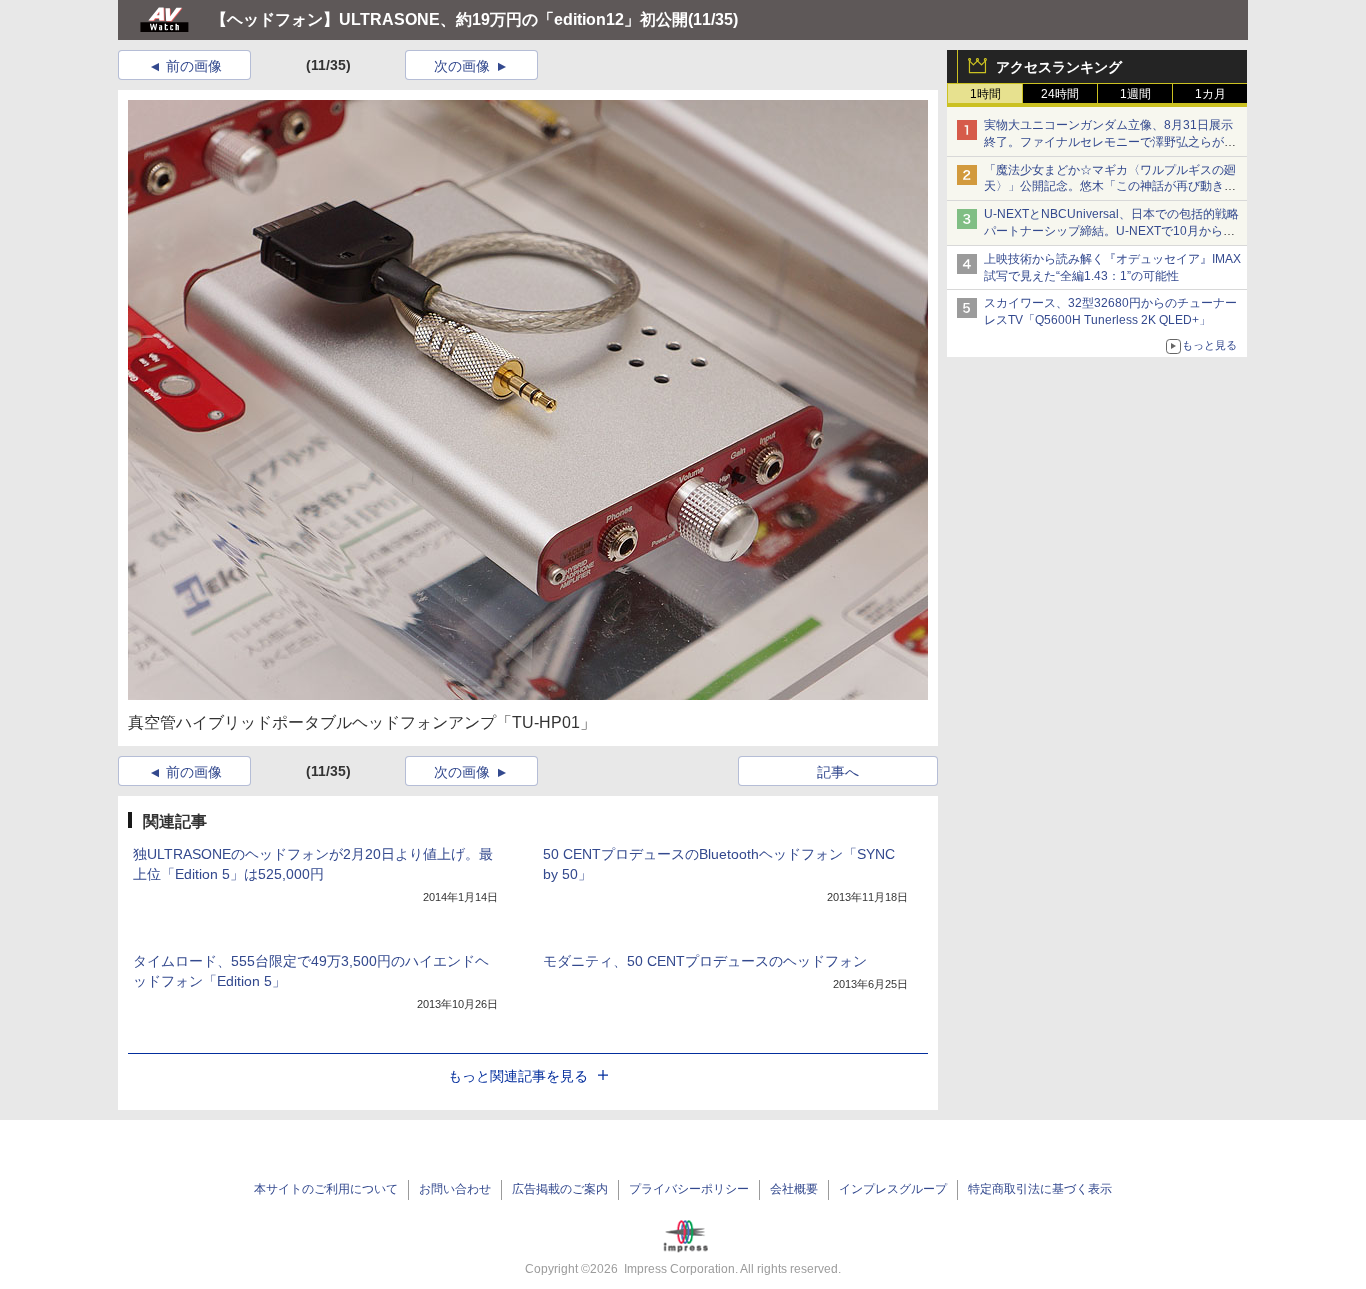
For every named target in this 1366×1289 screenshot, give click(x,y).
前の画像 (194, 66)
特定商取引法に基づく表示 (1040, 1189)
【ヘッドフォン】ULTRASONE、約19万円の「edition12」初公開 (449, 19)
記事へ (838, 772)
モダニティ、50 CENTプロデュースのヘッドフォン (705, 961)
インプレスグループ (893, 1189)
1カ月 (1210, 94)
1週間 (1135, 94)
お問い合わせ (455, 1189)
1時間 (985, 94)
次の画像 (462, 66)
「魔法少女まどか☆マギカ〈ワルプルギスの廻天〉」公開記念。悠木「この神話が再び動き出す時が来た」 (1110, 187)
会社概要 (794, 1189)
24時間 (1060, 94)
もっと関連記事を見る (518, 1076)
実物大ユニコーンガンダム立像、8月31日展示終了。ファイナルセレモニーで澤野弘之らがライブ (1110, 142)
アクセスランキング (1059, 67)
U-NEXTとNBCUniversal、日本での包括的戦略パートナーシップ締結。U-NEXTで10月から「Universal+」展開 (1111, 231)
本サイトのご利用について (326, 1189)
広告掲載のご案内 (560, 1189)
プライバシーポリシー (689, 1189)
